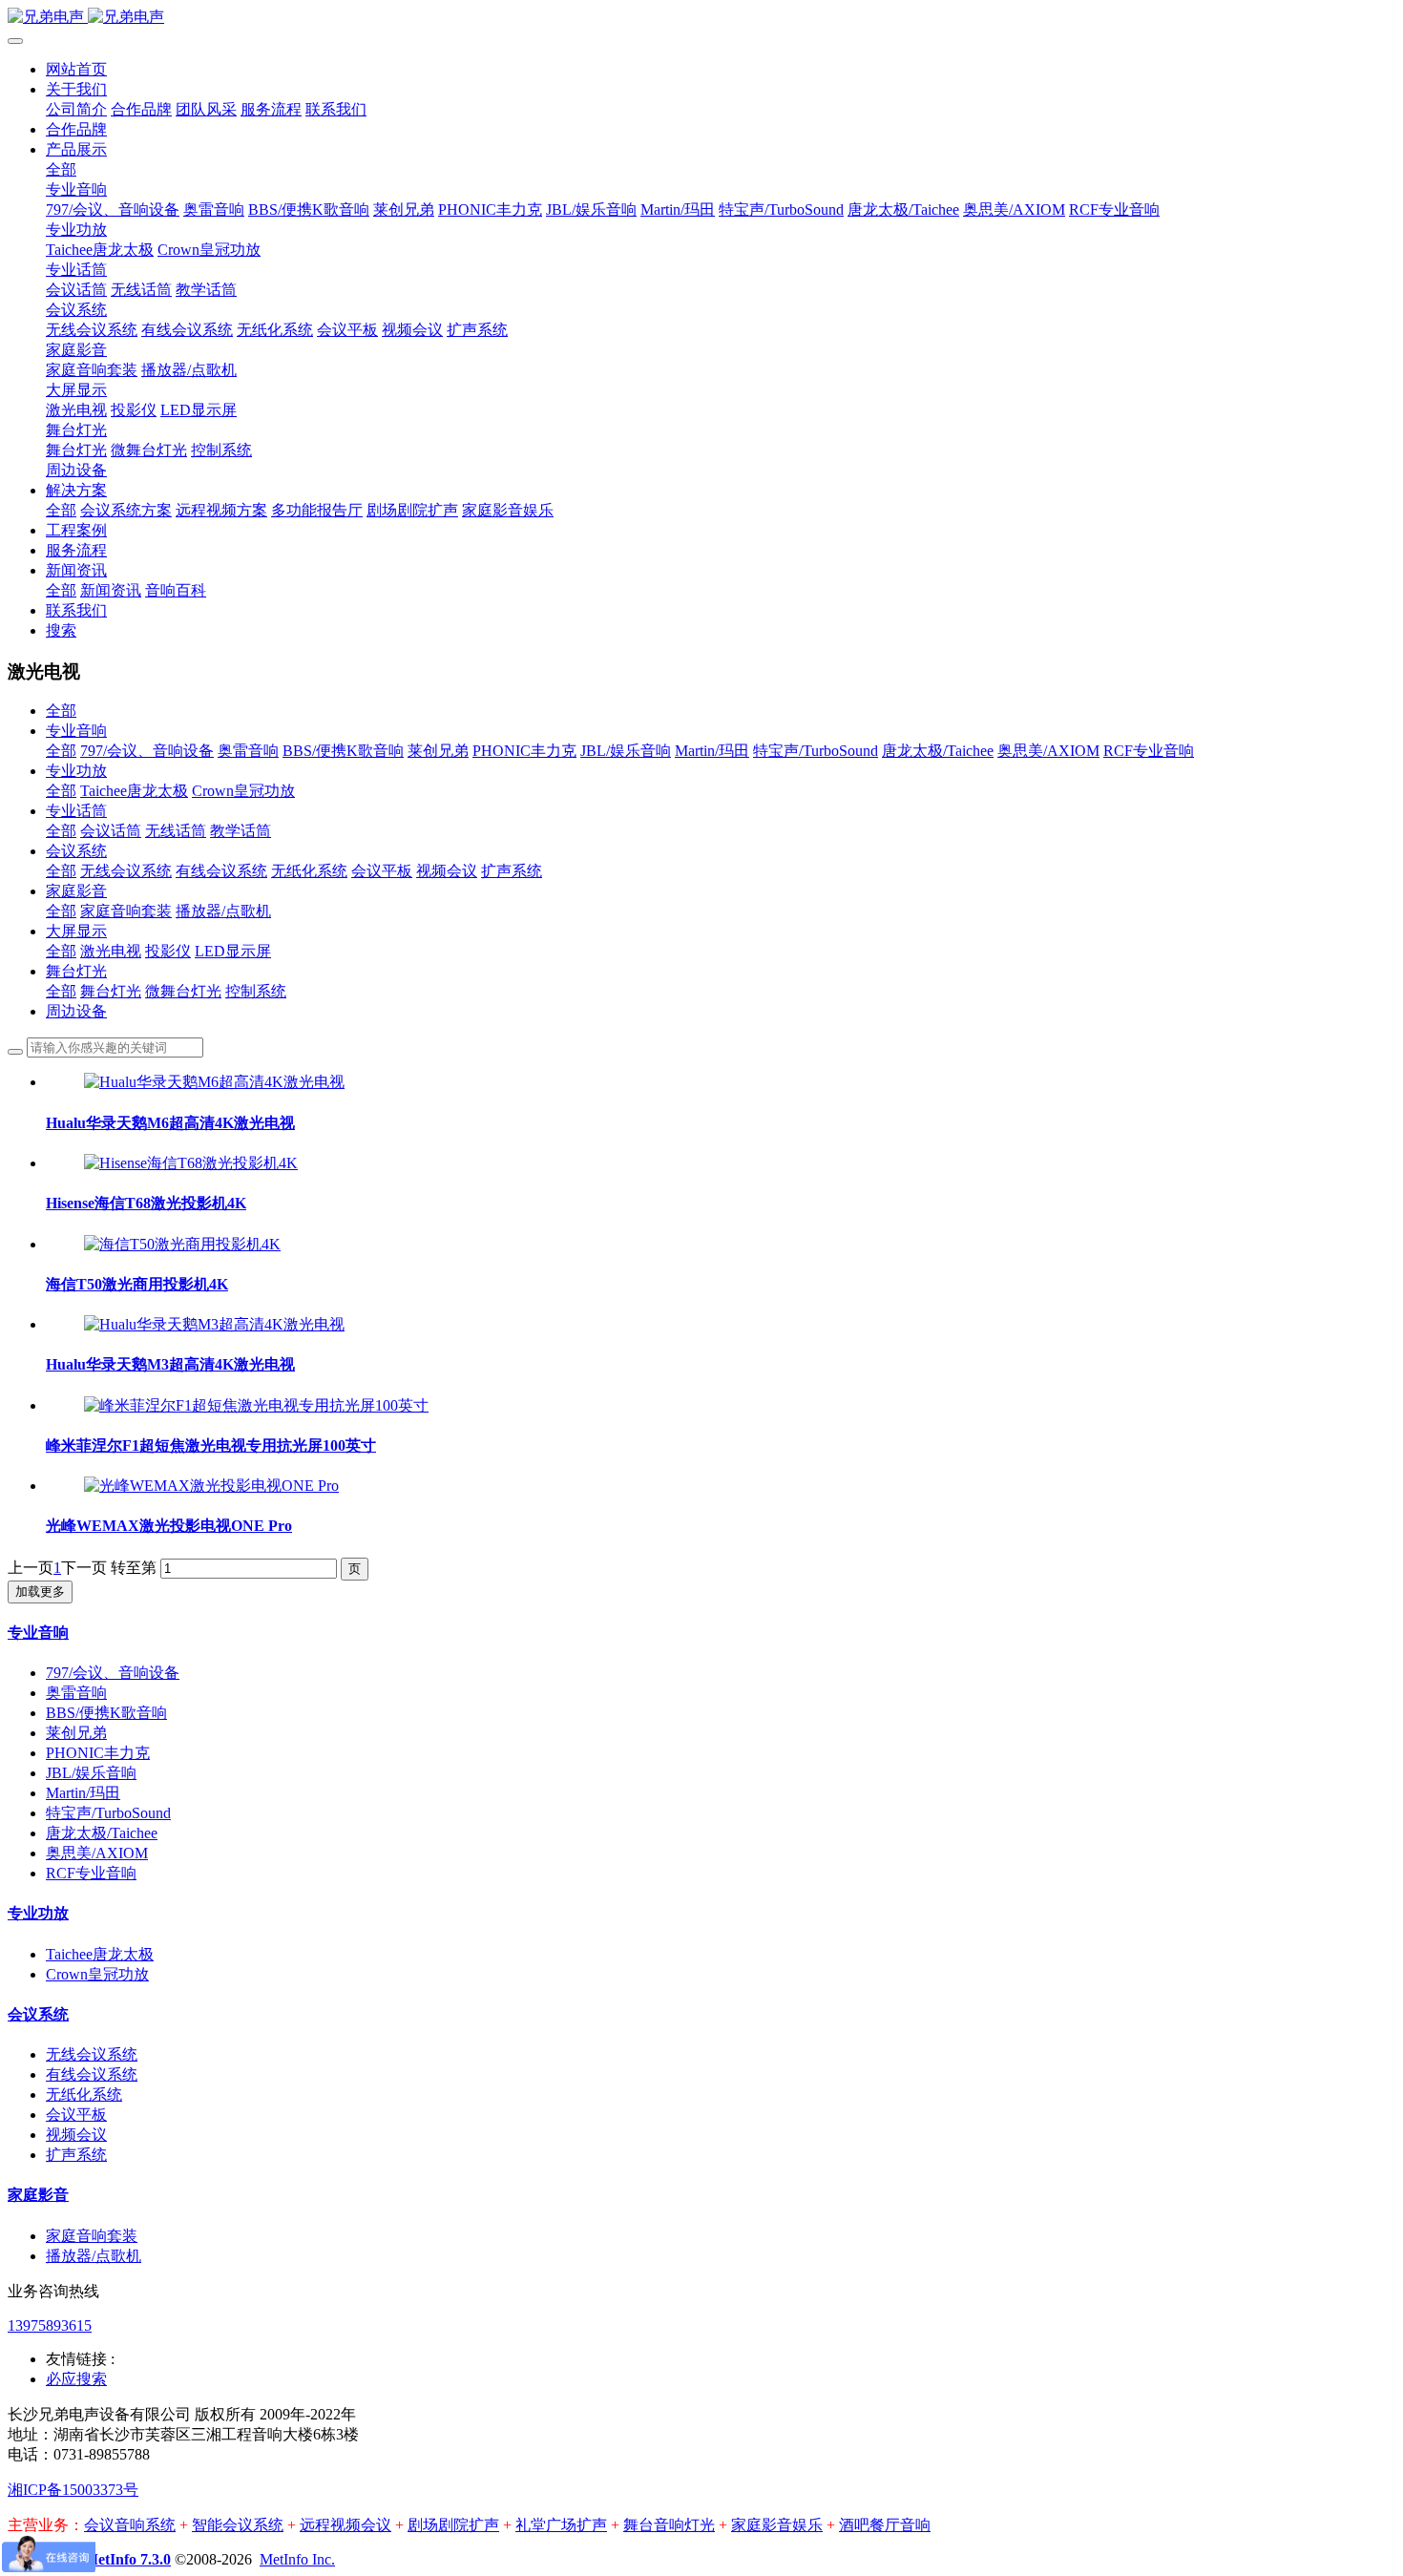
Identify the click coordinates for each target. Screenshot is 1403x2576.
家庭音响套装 (126, 911)
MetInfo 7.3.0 (127, 2559)
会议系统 (76, 851)
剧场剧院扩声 (453, 2525)
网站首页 (76, 69)
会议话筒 (111, 831)
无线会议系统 (126, 871)
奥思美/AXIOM (1048, 751)
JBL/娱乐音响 (626, 751)
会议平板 (382, 871)
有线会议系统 (221, 871)
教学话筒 (241, 831)
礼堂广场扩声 (561, 2525)
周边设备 (76, 1011)
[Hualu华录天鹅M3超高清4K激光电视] (214, 1324)
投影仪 (168, 951)
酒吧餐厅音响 (885, 2525)
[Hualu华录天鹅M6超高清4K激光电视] (214, 1082)
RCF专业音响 (1149, 751)
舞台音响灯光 (669, 2525)
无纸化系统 (309, 871)
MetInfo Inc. (297, 2559)
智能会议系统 (238, 2525)
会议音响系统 (130, 2525)
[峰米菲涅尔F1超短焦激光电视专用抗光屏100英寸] (256, 1405)
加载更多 (40, 1592)
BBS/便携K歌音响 (343, 751)
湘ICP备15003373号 (73, 2490)
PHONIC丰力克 (524, 751)
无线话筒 (176, 831)
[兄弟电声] (701, 18)
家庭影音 (76, 891)
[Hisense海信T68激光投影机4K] (191, 1163)
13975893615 (50, 2325)
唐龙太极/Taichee (938, 751)
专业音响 (76, 731)
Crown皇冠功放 (243, 791)
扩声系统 (512, 871)
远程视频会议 (346, 2525)
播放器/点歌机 (223, 911)
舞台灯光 (76, 971)
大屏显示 (76, 931)
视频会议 (447, 871)
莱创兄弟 (438, 751)
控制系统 (256, 991)
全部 (61, 169)
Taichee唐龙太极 (134, 791)
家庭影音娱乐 (777, 2525)
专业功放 (76, 771)
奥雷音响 (248, 751)
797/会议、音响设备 (147, 751)
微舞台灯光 (183, 991)
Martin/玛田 (712, 751)
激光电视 (111, 951)
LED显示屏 (233, 951)
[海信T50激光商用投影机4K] (182, 1244)
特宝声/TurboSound (816, 751)
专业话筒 (76, 811)
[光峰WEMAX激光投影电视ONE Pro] (211, 1486)
